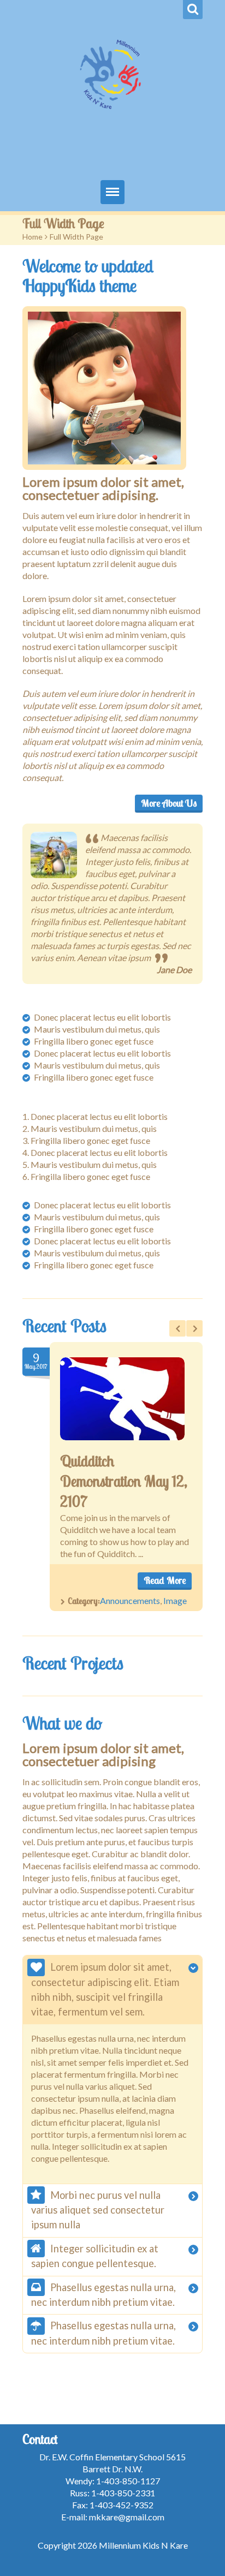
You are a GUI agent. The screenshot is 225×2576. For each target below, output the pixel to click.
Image (175, 1600)
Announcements (130, 1600)
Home (32, 237)
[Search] (193, 10)
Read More (165, 1580)
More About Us (169, 803)
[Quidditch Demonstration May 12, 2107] (122, 1399)
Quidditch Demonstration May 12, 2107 (124, 1481)
